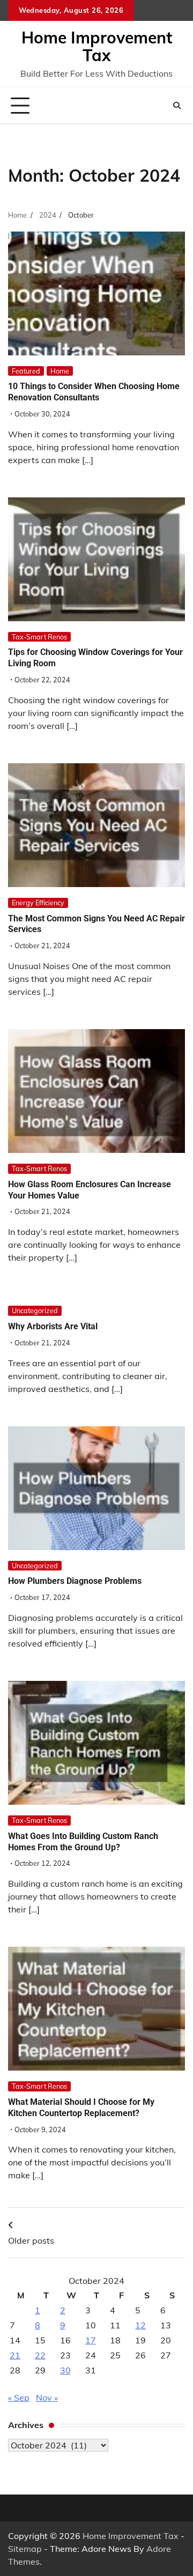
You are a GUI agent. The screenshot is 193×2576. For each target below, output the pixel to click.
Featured (26, 371)
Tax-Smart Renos (39, 637)
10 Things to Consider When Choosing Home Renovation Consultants (94, 392)
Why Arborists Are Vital (53, 1326)
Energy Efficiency (38, 903)
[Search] (177, 106)
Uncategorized (35, 1311)
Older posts (31, 2240)
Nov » (47, 2398)
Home (60, 371)
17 (91, 2340)
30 (65, 2370)
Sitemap (25, 2549)
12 (140, 2325)
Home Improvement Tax (97, 46)
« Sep (19, 2398)
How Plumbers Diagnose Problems (75, 1581)
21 (15, 2355)
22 (40, 2355)
